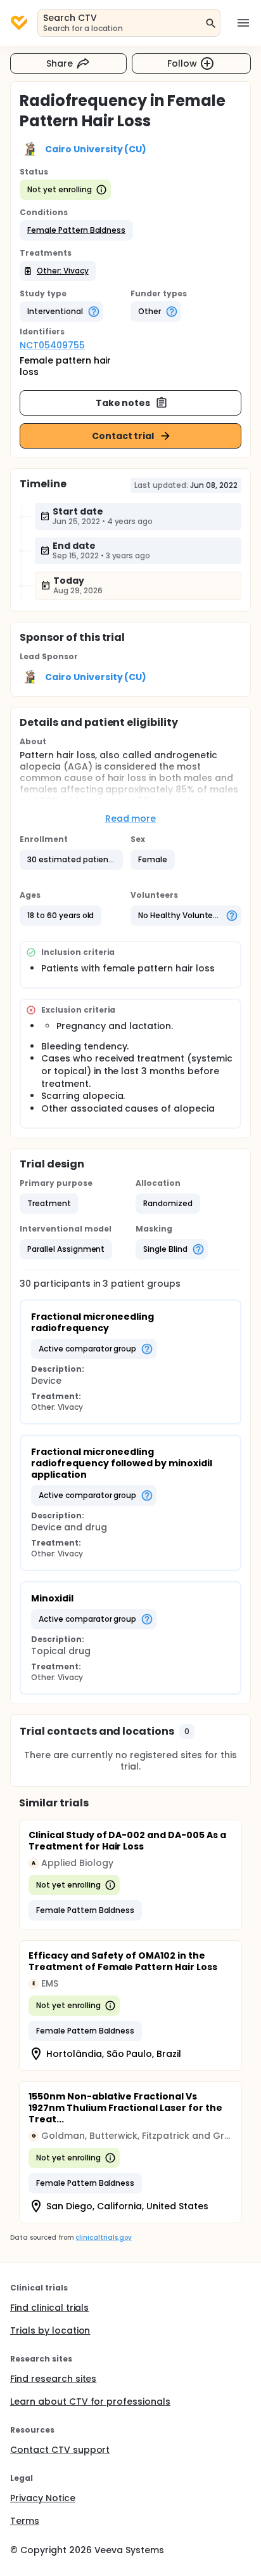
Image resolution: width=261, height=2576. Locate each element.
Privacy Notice (43, 2498)
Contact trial (123, 436)
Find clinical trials (49, 2308)
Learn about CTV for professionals (90, 2402)
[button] (76, 230)
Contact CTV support (60, 2450)
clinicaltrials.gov (103, 2238)
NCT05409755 (52, 345)
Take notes (123, 403)
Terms (25, 2521)
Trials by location (50, 2330)
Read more (131, 818)
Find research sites (53, 2379)
